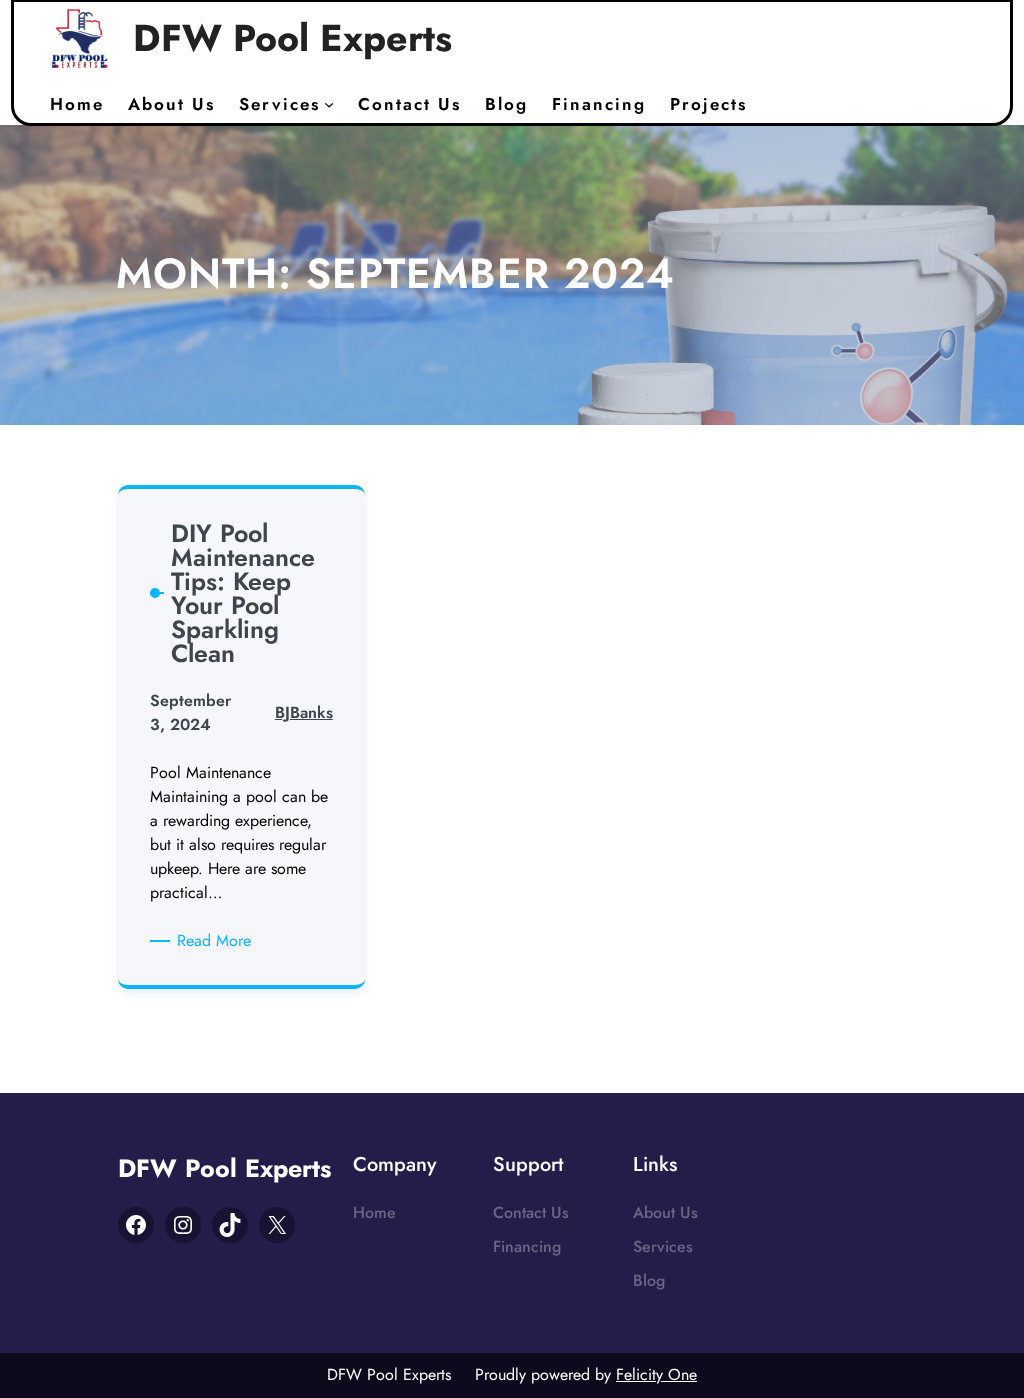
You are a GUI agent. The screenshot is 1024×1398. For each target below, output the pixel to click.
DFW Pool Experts (292, 38)
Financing (527, 1246)
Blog (649, 1280)
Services (663, 1246)
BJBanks (304, 712)
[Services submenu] (329, 104)
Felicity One (656, 1374)
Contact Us (531, 1212)
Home (374, 1212)
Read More (217, 941)
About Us (665, 1212)
